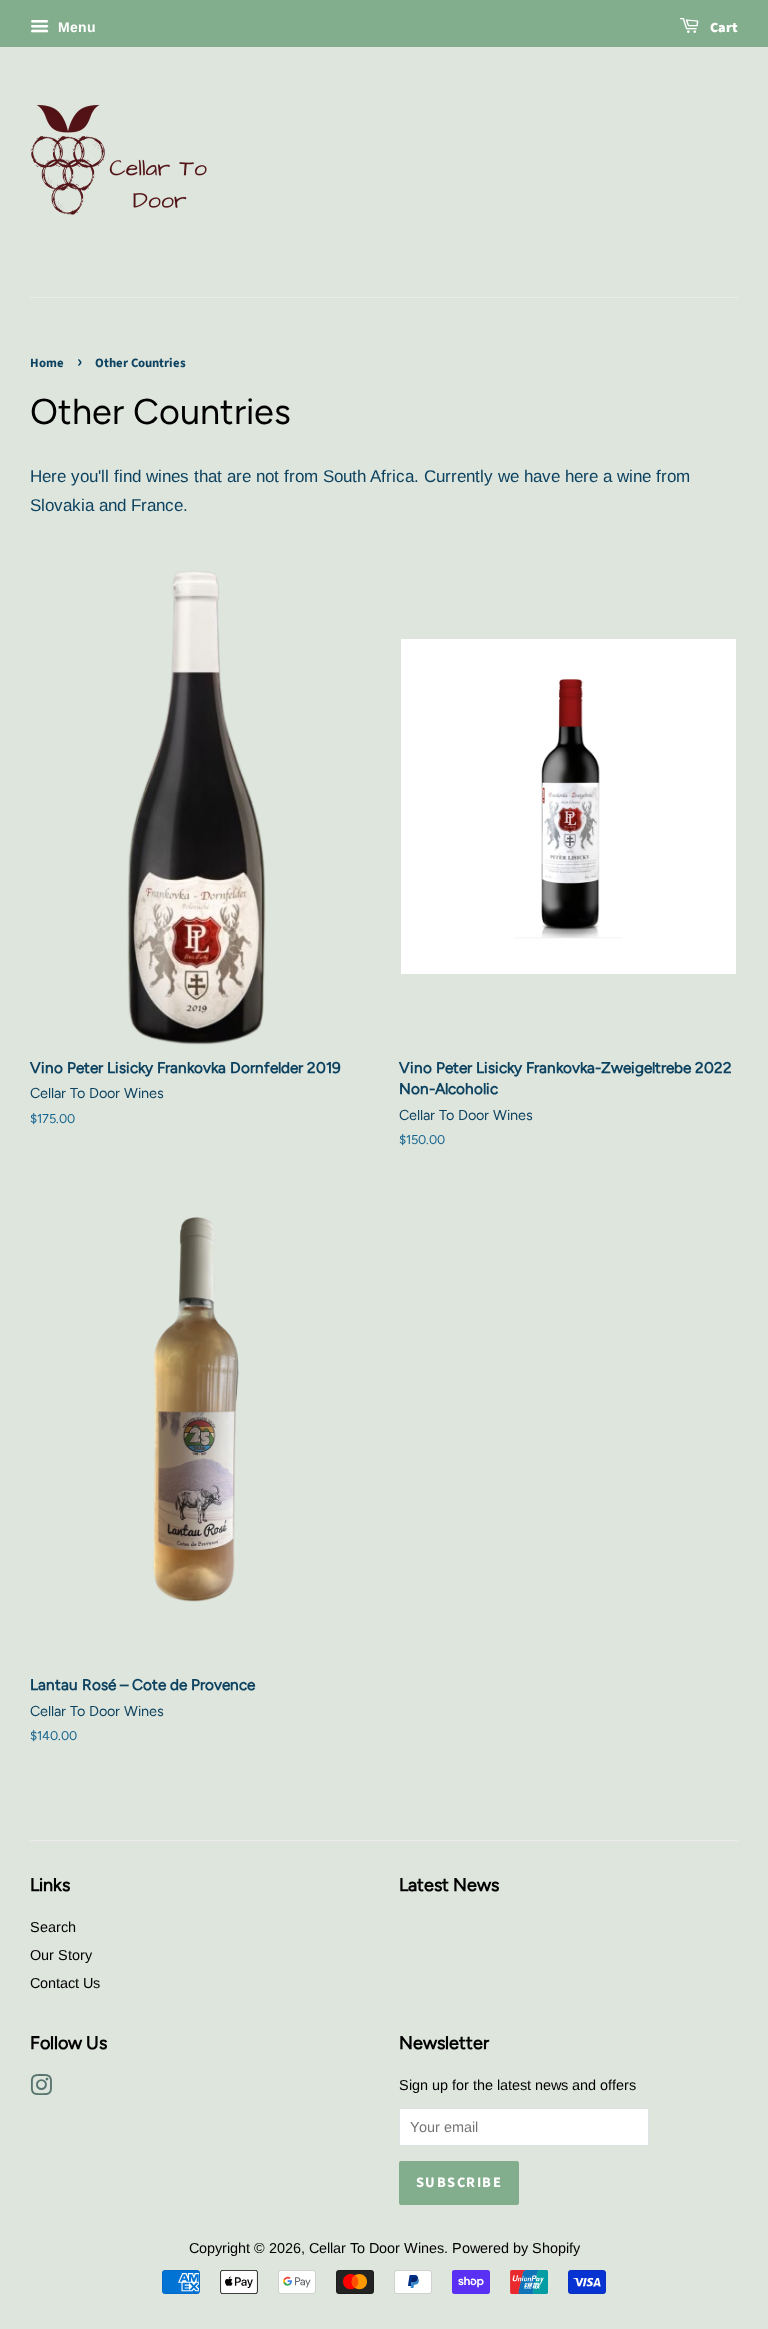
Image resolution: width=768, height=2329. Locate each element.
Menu (75, 27)
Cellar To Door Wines (376, 2248)
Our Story (61, 1955)
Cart (722, 28)
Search (53, 1927)
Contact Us (65, 1983)
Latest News (449, 1884)
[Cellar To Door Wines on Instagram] (41, 2089)
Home (47, 363)
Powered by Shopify (516, 2248)
